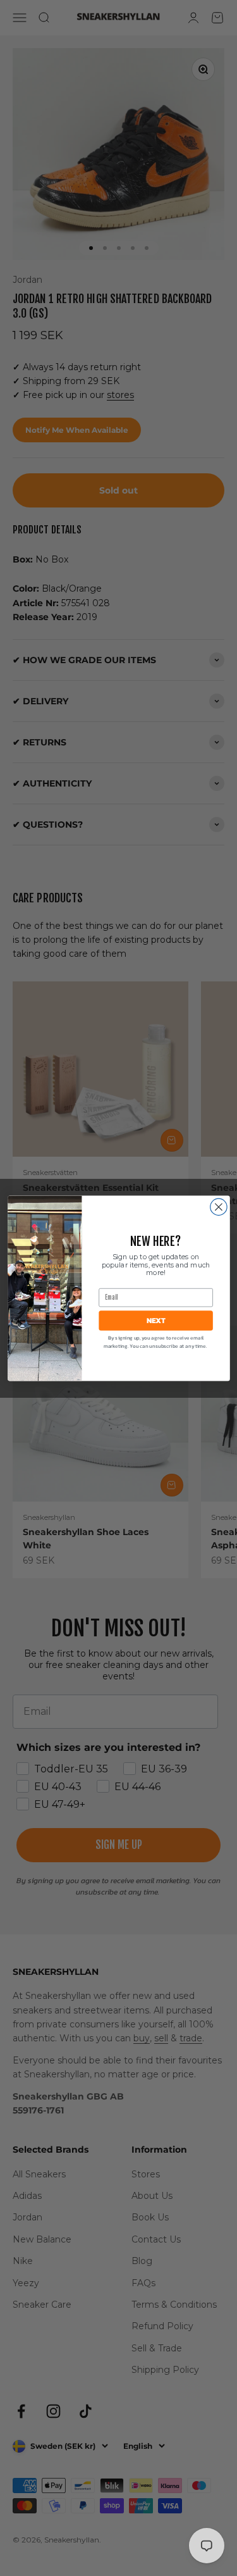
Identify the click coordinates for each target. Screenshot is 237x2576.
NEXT (155, 1321)
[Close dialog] (218, 1207)
